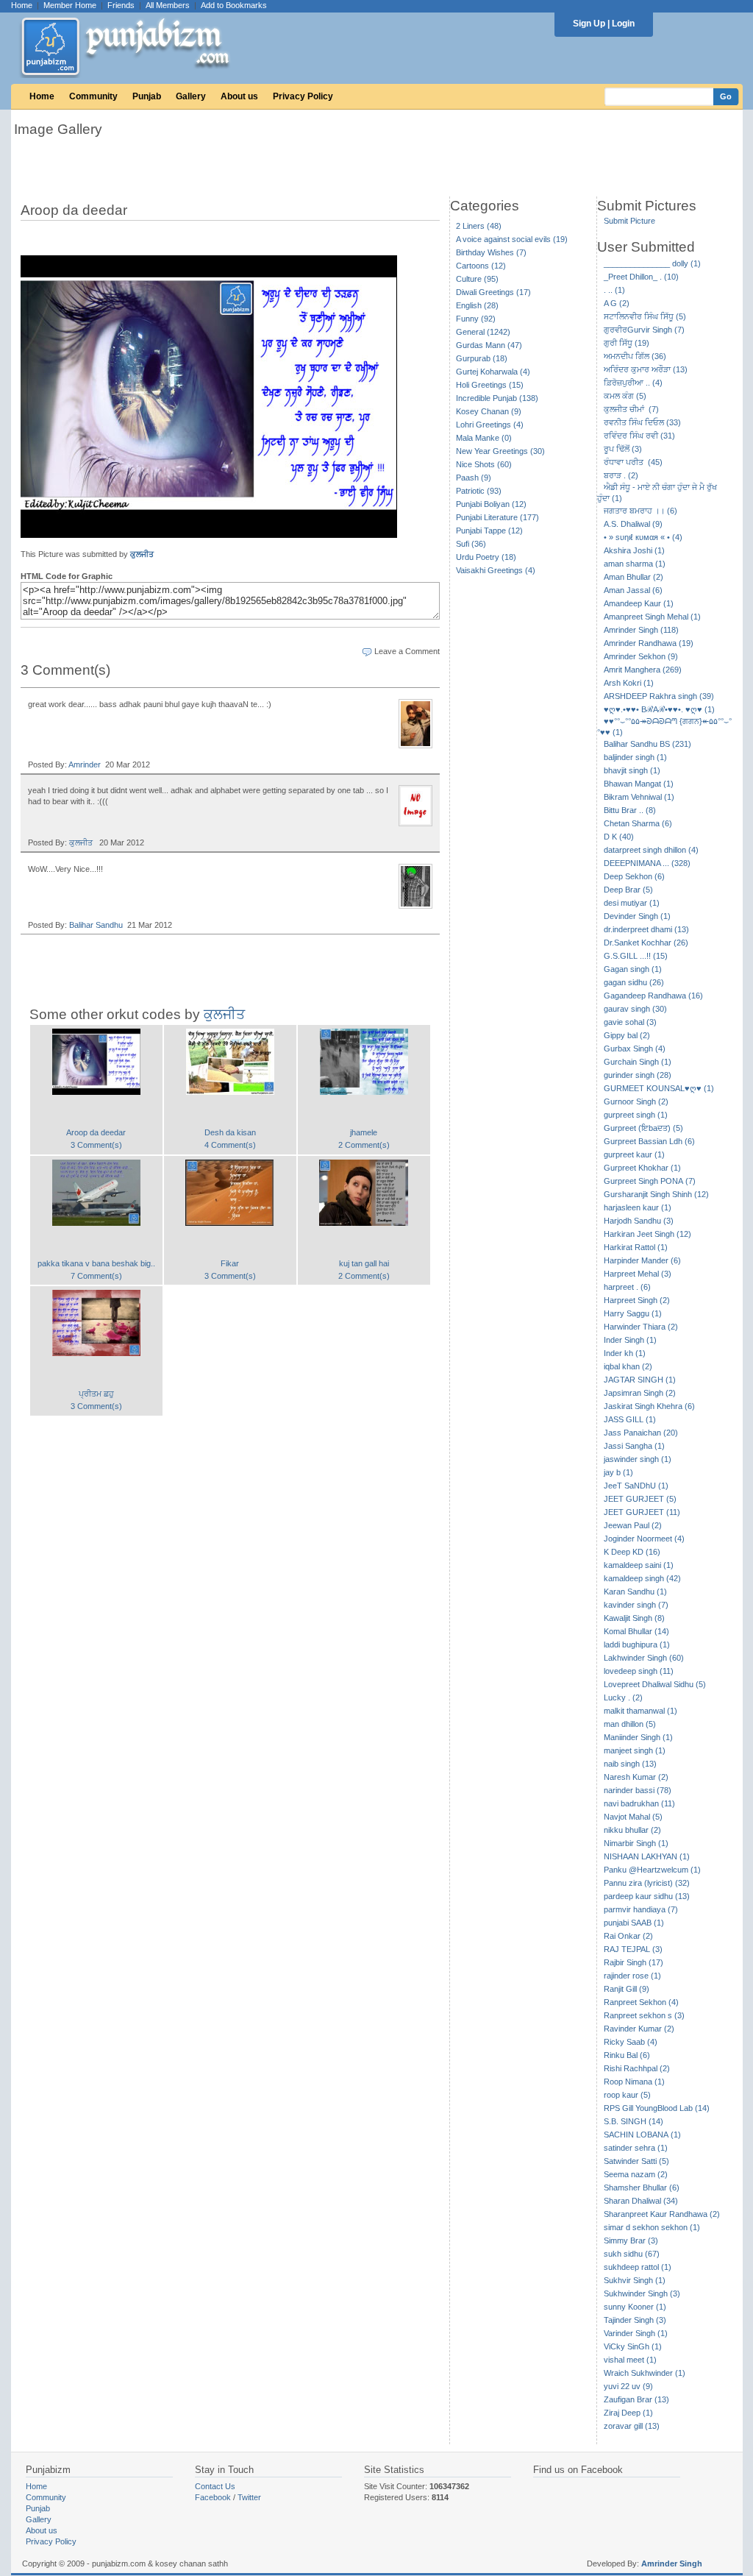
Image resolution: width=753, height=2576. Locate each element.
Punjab (147, 96)
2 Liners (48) (479, 226)
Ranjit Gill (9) (627, 1989)
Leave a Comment (407, 651)
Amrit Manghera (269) (643, 670)
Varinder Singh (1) (636, 2333)
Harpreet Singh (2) (637, 1300)
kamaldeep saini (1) (639, 1565)
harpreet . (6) (627, 1287)
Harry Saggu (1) (633, 1313)
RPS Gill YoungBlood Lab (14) (657, 2108)
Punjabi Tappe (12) (489, 531)
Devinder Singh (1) (637, 916)
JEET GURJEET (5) (640, 1499)
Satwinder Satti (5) (636, 2161)
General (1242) (483, 332)
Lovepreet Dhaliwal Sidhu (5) (655, 1684)
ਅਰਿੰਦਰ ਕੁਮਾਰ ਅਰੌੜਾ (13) (646, 369)
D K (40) (619, 837)
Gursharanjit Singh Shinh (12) (656, 1194)
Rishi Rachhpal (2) (637, 2068)
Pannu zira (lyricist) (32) (647, 1883)
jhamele (364, 1132)
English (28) (477, 305)
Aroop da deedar (96, 1132)
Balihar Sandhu (96, 925)
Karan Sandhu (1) (635, 1592)
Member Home (70, 5)
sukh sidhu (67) (632, 2254)
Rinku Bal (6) (627, 2055)
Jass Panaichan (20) (641, 1433)
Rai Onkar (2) (628, 1936)
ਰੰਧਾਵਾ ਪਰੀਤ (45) (633, 462)
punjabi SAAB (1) (634, 1923)
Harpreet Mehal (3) (638, 1274)
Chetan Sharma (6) (638, 823)
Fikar (230, 1263)
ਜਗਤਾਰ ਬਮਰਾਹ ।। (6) (640, 511)
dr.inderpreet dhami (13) (646, 929)
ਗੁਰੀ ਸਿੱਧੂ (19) (627, 343)
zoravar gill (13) (632, 2426)
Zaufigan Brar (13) (636, 2399)
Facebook (213, 2497)
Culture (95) (477, 279)
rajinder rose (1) (632, 1976)
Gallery (191, 96)
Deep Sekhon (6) (634, 876)
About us (239, 96)
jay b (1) (618, 1472)
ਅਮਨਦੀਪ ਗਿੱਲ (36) (635, 356)
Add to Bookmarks (234, 5)
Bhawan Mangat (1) (639, 784)
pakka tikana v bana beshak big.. (96, 1263)
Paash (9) (474, 478)
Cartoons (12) (481, 266)
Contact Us (215, 2486)
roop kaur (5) (627, 2095)
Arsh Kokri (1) (629, 683)
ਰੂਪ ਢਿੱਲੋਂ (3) (623, 449)
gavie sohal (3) (630, 1022)
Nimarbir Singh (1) (636, 1843)
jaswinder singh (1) (638, 1459)
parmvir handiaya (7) (641, 1909)
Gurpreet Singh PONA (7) (650, 1181)
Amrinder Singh (672, 2563)
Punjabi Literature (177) (497, 517)
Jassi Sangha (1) (634, 1446)
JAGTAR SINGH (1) (640, 1380)
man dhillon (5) (630, 1724)
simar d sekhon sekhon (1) (652, 2227)
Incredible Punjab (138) (497, 398)
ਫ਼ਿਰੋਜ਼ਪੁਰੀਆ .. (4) (633, 383)
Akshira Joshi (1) (634, 550)
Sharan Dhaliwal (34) (641, 2201)
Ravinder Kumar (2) (639, 2029)
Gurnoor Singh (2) (636, 1101)
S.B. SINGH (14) (634, 2121)
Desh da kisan (230, 1132)
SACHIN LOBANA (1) (642, 2135)
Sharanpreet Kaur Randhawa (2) (662, 2214)
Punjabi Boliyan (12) (491, 504)
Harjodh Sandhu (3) (639, 1221)
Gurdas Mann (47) (489, 345)
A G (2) (617, 303)
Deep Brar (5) (628, 890)
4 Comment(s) (230, 1145)
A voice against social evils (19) (512, 239)
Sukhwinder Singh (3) (642, 2293)
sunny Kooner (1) (635, 2307)
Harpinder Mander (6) (642, 1260)
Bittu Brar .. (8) (630, 810)
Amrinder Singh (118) (641, 630)
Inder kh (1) (625, 1353)
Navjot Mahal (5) (633, 1817)
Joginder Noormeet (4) (644, 1539)
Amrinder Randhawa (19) (649, 643)
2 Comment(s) (364, 1145)
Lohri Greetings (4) (490, 425)
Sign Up (589, 24)
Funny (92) (476, 319)
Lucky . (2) (623, 1697)
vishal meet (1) (630, 2360)
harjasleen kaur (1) (638, 1207)
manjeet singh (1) (635, 1750)
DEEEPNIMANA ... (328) (647, 863)
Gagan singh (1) (633, 969)
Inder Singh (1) (630, 1340)
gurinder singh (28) (638, 1075)
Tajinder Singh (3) (635, 2320)
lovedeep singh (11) (639, 1671)
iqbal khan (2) (628, 1366)
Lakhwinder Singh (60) (644, 1658)
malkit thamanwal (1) (640, 1711)
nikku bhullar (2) (632, 1830)
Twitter (249, 2497)
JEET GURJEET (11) (642, 1512)
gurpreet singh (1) (636, 1115)
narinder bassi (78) (638, 1790)
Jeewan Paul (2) (633, 1525)
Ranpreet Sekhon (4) (641, 2002)
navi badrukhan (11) (639, 1803)
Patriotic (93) (479, 491)
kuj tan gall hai (364, 1263)
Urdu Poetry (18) (486, 557)
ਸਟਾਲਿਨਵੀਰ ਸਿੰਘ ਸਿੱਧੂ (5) (645, 316)
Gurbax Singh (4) (635, 1049)
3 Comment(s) (96, 1145)
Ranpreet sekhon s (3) (644, 2015)
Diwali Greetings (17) (493, 292)
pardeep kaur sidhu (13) (647, 1896)
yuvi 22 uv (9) (628, 2386)
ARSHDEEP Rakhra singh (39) (659, 696)
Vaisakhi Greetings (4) (496, 570)
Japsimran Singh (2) (640, 1393)
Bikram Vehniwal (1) (639, 797)
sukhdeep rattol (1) (638, 2267)
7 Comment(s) (96, 1276)
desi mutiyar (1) (632, 903)
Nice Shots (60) (484, 464)
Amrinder (85, 764)
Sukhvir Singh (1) (635, 2280)
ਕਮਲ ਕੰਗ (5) (625, 396)
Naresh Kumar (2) (636, 1777)
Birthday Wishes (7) (491, 252)
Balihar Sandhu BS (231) (647, 744)
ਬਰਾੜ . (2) (621, 475)
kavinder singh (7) (636, 1605)
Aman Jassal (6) (633, 590)
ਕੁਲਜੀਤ (142, 554)
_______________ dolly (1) (652, 263)
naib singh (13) (630, 1764)
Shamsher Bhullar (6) (642, 2188)
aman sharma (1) (635, 564)
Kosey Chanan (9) (489, 411)
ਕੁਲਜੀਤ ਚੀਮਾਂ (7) (631, 409)
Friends (121, 5)
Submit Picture (629, 221)
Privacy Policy (303, 96)
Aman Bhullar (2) (634, 577)
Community (93, 96)
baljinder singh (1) (635, 757)
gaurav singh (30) (635, 1009)
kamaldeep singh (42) (642, 1578)
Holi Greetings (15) (490, 385)
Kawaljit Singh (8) (634, 1618)
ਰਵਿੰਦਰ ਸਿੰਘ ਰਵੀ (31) (639, 436)
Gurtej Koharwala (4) (493, 372)
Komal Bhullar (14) (636, 1631)
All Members (168, 5)
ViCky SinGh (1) (633, 2346)
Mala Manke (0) (484, 438)
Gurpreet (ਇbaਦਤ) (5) (643, 1128)
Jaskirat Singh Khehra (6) (649, 1406)
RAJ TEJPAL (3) (633, 1949)
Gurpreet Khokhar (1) (642, 1168)
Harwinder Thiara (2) (641, 1327)
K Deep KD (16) (632, 1552)
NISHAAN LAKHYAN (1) (647, 1856)
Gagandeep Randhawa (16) (653, 996)
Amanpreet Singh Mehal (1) (652, 617)
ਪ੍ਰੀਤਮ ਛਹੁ (96, 1394)
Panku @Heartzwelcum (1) (652, 1870)
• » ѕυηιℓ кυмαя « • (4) (643, 537)
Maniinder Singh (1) (638, 1737)
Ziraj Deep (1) (628, 2413)
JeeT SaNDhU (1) (636, 1486)
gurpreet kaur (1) (634, 1154)
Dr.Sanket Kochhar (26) (646, 943)
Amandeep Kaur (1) (639, 603)
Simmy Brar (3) (631, 2240)
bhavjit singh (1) (632, 770)
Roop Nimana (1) (634, 2082)
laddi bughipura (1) (637, 1644)
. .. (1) (614, 290)
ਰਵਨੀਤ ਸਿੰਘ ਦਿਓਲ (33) (642, 422)
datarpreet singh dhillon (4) (651, 850)
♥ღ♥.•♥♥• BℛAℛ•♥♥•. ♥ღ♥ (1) (659, 709)
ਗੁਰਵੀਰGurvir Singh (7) (644, 330)
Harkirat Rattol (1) (636, 1247)
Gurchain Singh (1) (638, 1062)
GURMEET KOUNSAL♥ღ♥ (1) (659, 1088)
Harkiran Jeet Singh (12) (647, 1234)
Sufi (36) (471, 544)
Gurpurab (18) (482, 358)
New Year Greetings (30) (500, 451)
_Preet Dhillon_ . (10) (641, 277)
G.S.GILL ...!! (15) (636, 956)
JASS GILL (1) (630, 1419)
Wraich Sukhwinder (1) (645, 2373)
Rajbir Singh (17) (634, 1962)
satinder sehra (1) (636, 2148)
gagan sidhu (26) (634, 982)
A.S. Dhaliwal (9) (633, 524)
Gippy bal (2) (627, 1035)
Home (22, 5)
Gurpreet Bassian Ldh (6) (649, 1141)
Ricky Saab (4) (631, 2042)
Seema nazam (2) (636, 2174)
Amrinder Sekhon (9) (641, 656)
